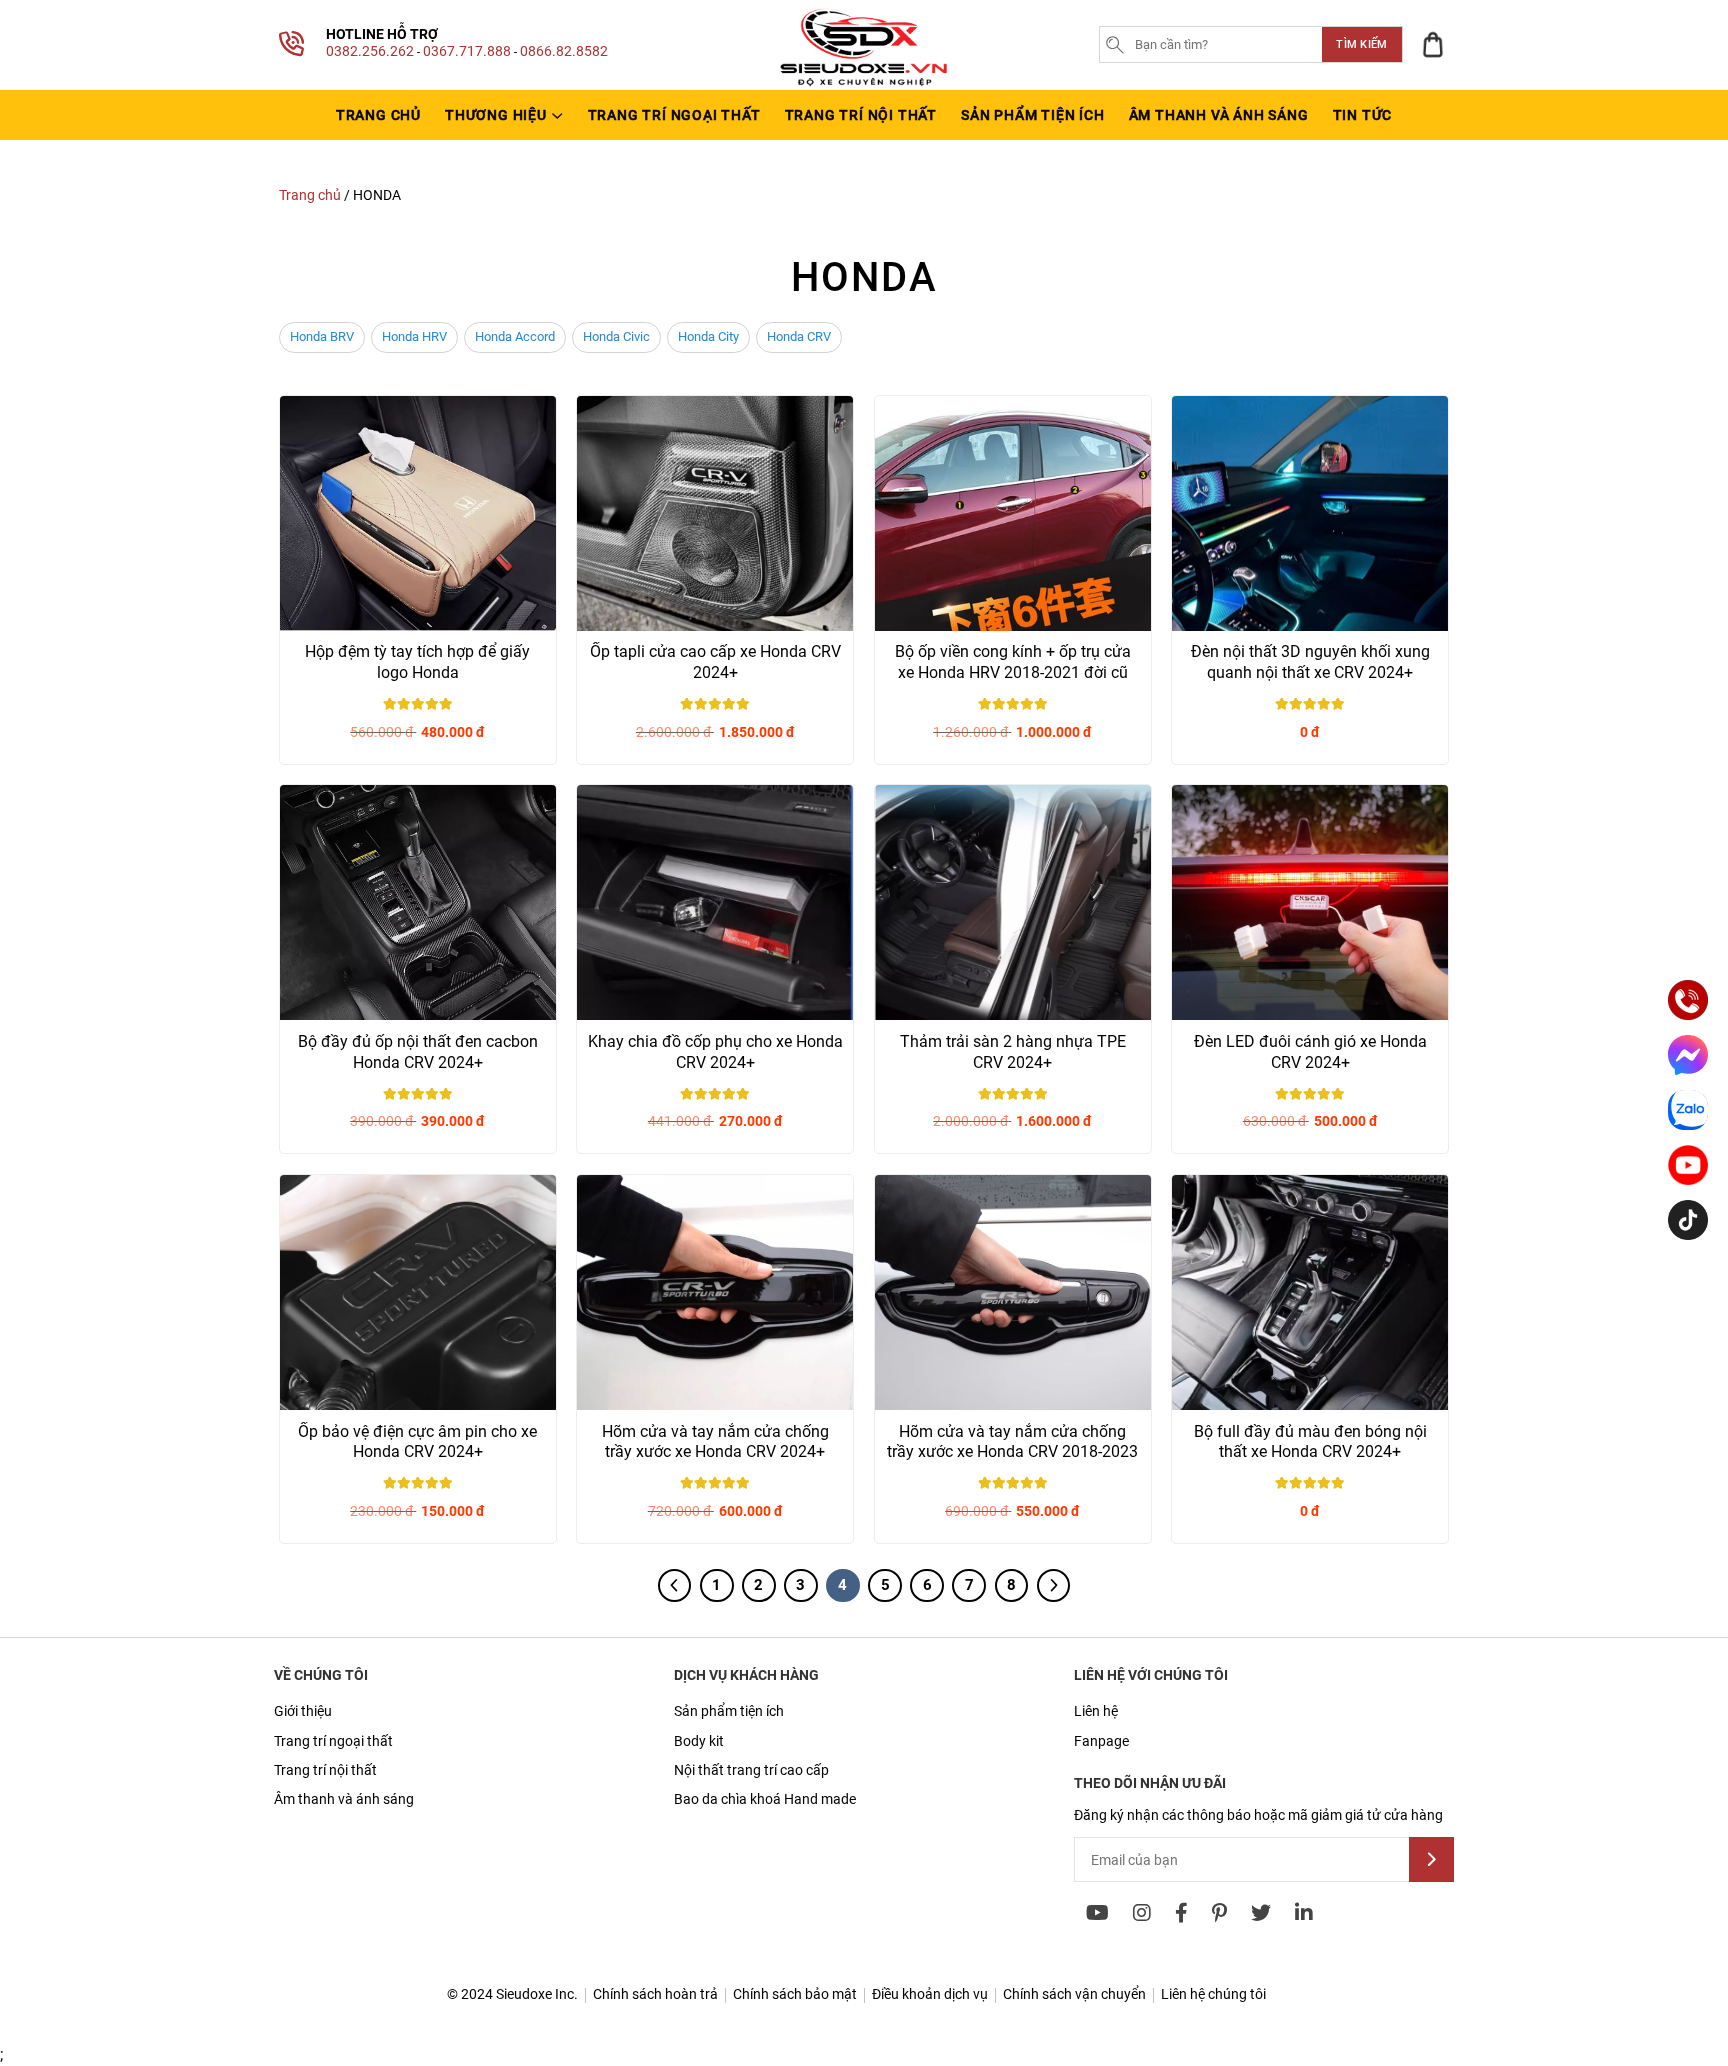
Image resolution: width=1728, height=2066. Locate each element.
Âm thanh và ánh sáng (1219, 115)
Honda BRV (322, 336)
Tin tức (1363, 115)
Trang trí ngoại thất (674, 115)
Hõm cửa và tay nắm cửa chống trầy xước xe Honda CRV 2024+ (715, 1442)
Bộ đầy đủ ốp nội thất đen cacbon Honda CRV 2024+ (418, 1052)
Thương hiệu (496, 115)
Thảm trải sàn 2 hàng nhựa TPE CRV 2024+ (1013, 1052)
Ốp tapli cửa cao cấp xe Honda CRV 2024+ (715, 662)
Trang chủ (378, 115)
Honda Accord (515, 336)
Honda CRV (799, 336)
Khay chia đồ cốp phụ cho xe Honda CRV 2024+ (715, 1052)
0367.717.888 (467, 51)
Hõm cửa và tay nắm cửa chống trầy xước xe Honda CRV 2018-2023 (1012, 1442)
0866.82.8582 (564, 51)
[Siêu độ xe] (864, 85)
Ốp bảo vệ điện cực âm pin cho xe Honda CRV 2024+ (417, 1442)
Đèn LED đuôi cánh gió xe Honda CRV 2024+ (1310, 1052)
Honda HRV (414, 336)
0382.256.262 (370, 51)
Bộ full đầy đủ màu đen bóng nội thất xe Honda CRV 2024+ (1310, 1442)
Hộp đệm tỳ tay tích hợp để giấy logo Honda (417, 662)
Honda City (708, 336)
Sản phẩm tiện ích (1033, 115)
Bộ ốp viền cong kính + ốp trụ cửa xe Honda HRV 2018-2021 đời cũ (1013, 662)
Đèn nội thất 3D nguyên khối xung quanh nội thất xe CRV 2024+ (1310, 662)
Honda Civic (616, 336)
